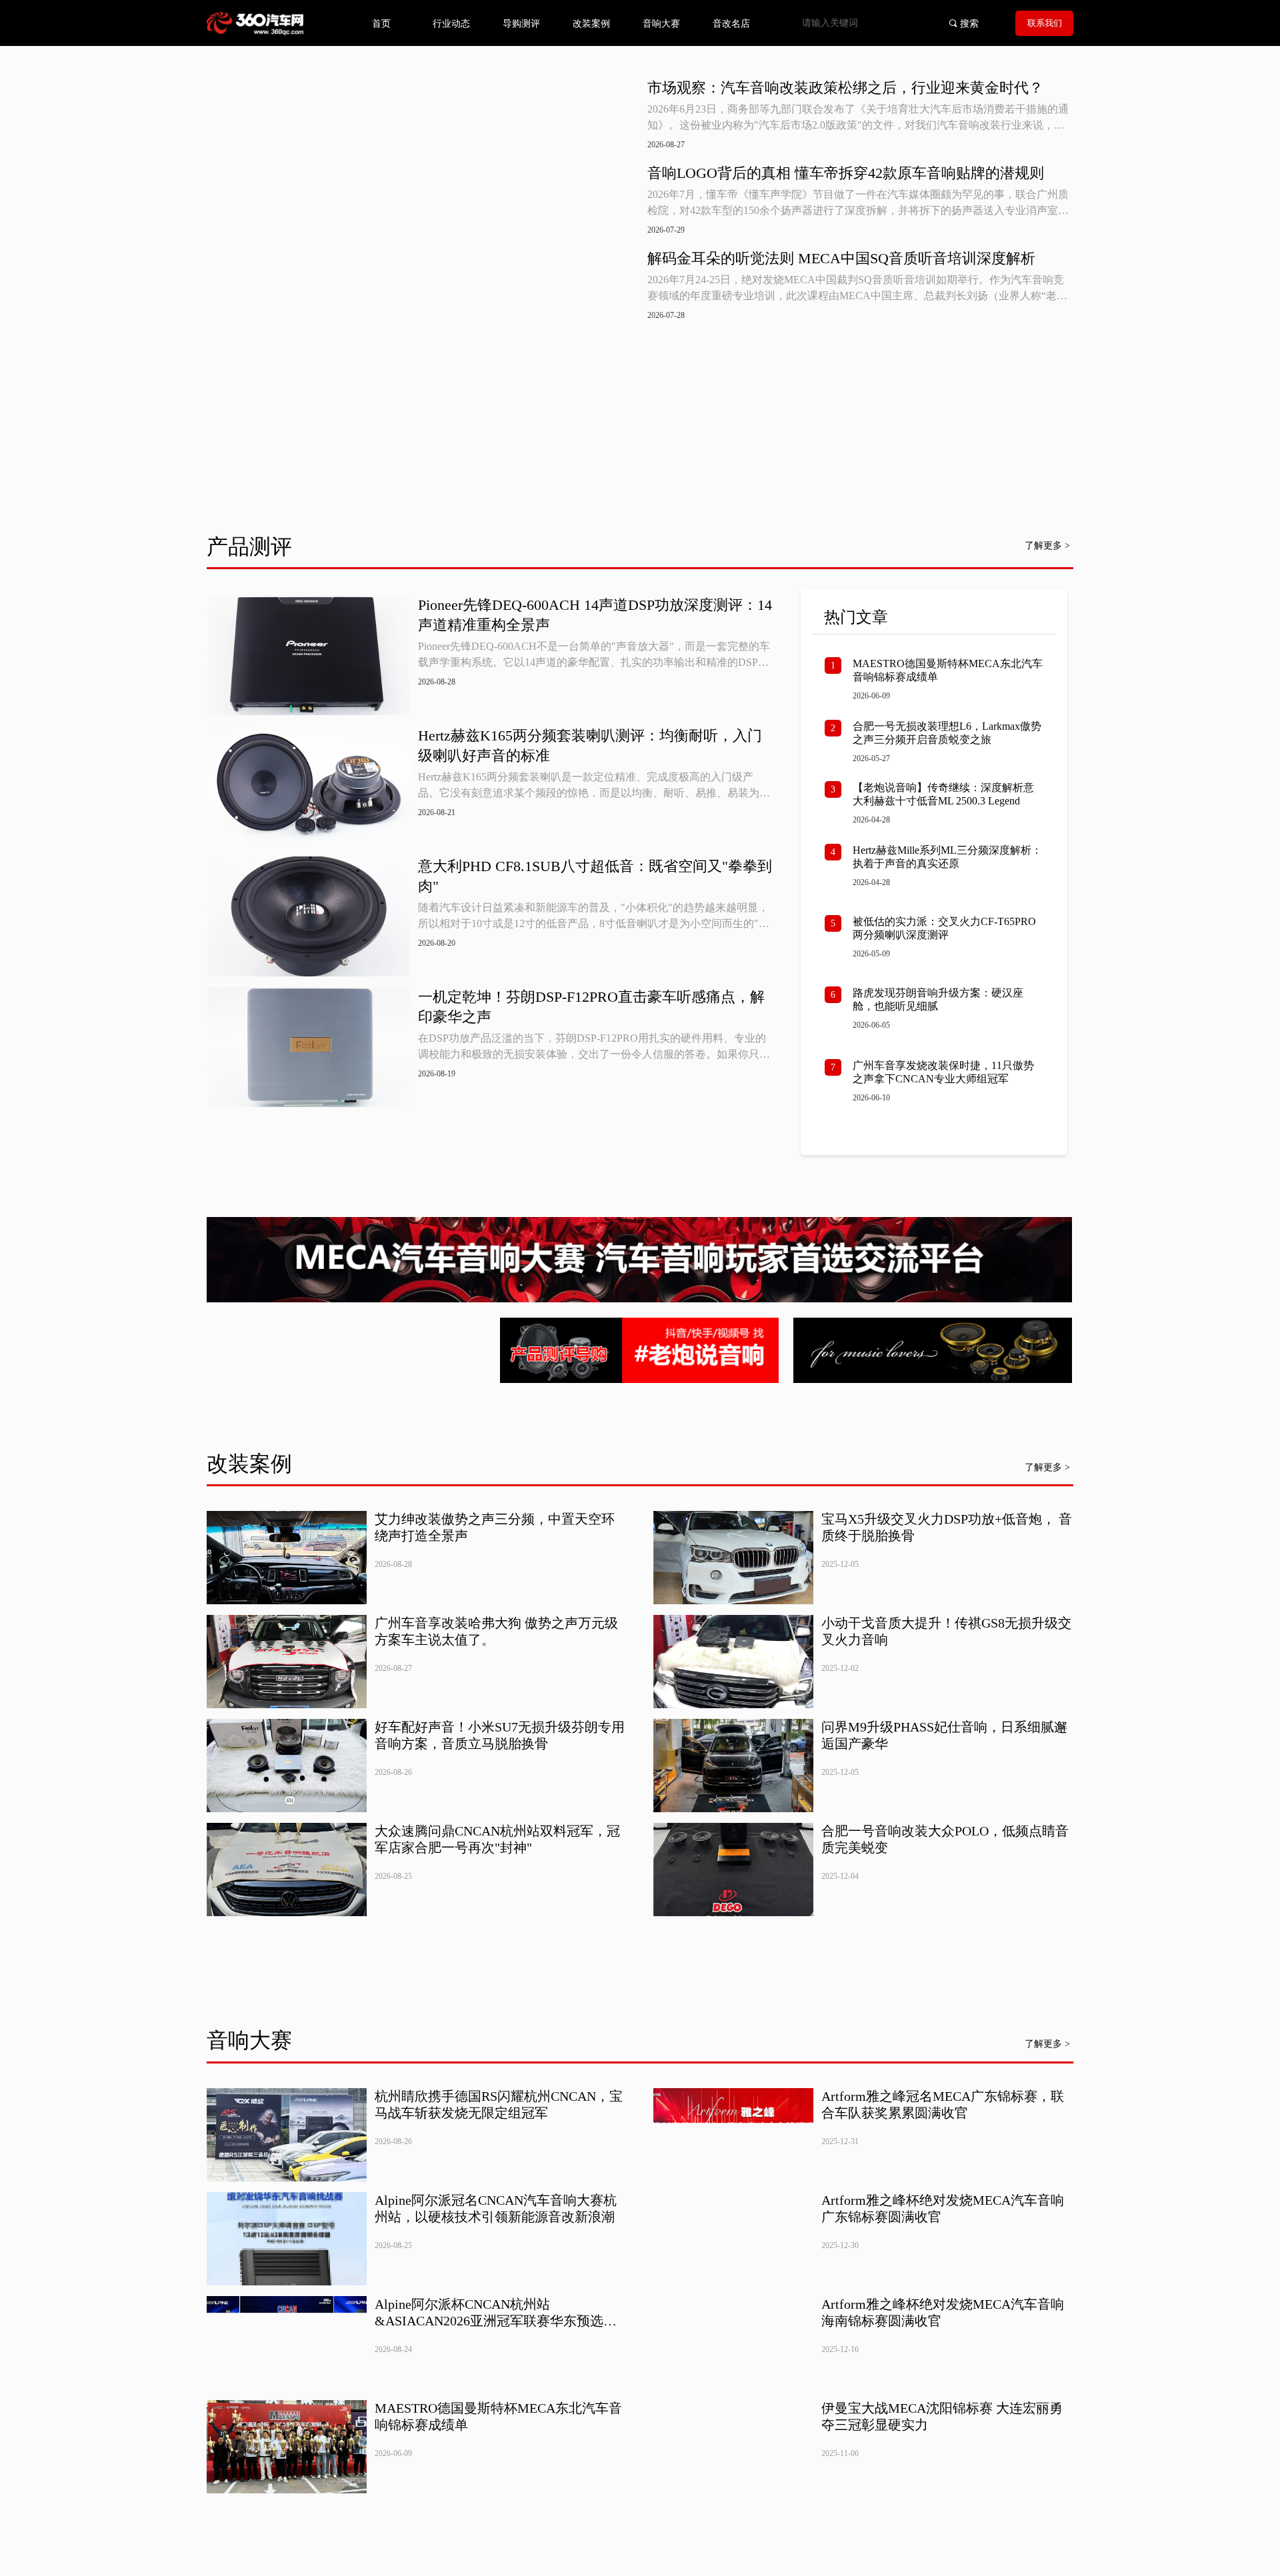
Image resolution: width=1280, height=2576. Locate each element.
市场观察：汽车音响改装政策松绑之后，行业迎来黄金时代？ (845, 88)
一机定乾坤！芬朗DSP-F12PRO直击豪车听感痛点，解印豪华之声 (591, 1007)
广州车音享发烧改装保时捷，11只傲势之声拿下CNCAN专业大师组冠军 (943, 1072)
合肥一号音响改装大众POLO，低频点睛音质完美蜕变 (945, 1839)
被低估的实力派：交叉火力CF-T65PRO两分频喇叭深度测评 (944, 928)
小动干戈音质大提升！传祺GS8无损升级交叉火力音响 (946, 1631)
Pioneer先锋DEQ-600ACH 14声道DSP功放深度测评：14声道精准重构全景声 (595, 615)
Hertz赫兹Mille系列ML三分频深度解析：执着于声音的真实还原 (947, 857)
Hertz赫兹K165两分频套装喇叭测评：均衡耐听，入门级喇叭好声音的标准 (590, 745)
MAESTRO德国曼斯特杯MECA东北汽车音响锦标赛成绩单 (948, 670)
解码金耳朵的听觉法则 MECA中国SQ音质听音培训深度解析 (841, 258)
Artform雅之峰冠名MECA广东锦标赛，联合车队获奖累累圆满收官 (943, 2104)
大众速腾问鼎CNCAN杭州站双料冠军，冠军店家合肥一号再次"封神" (497, 1839)
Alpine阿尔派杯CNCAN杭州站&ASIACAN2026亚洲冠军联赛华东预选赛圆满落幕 (496, 2313)
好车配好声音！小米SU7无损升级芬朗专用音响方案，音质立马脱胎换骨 (500, 1735)
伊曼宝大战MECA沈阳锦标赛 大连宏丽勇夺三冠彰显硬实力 (942, 2416)
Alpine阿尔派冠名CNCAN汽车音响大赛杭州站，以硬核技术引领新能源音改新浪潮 (496, 2208)
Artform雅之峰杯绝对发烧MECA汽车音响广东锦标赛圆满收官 (943, 2208)
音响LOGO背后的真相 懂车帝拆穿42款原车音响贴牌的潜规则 (846, 173)
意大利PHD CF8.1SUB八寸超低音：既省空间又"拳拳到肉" (595, 876)
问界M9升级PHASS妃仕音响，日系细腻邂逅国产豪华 (944, 1735)
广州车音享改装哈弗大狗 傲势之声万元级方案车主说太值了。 (496, 1631)
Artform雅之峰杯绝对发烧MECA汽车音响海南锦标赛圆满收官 (943, 2312)
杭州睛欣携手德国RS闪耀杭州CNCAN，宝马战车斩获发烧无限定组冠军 (499, 2104)
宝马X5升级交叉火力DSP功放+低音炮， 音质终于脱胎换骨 (947, 1527)
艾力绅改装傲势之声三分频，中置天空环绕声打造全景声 (495, 1527)
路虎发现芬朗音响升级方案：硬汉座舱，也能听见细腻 (938, 999)
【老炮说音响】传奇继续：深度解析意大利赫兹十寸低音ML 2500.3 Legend (943, 794)
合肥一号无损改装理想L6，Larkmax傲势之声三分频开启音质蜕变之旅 (947, 733)
